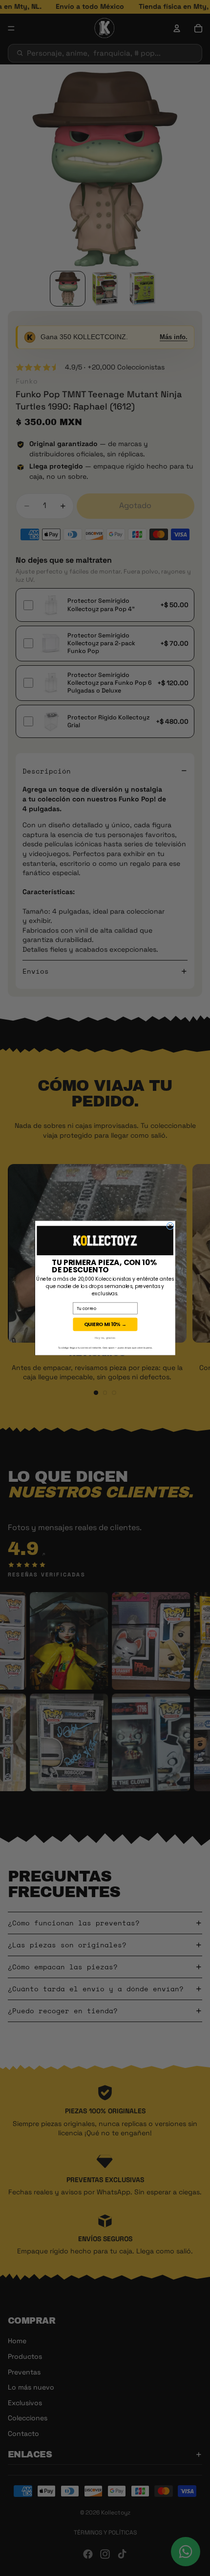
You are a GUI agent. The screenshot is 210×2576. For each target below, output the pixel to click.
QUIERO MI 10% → (105, 1324)
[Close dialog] (170, 1226)
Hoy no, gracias (105, 1338)
